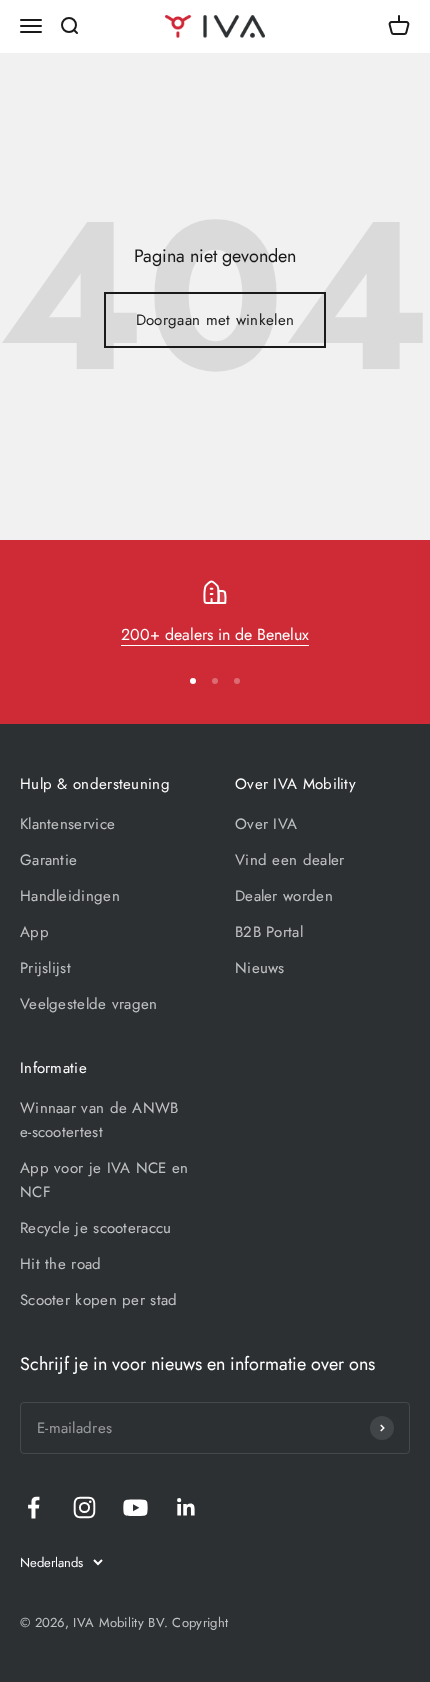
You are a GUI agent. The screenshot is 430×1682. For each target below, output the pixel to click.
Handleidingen (70, 896)
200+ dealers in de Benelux (215, 634)
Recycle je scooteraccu (96, 1228)
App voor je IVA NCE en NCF (104, 1180)
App (34, 932)
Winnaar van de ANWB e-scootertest (99, 1120)
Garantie (48, 860)
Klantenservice (67, 824)
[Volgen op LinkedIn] (186, 1507)
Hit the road (61, 1264)
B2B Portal (269, 932)
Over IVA (266, 824)
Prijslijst (45, 968)
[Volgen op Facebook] (33, 1507)
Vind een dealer (290, 860)
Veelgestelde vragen (89, 1004)
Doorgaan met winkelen (215, 320)
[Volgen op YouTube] (135, 1507)
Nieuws (260, 968)
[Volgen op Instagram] (84, 1507)
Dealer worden (284, 896)
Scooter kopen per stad (99, 1300)
